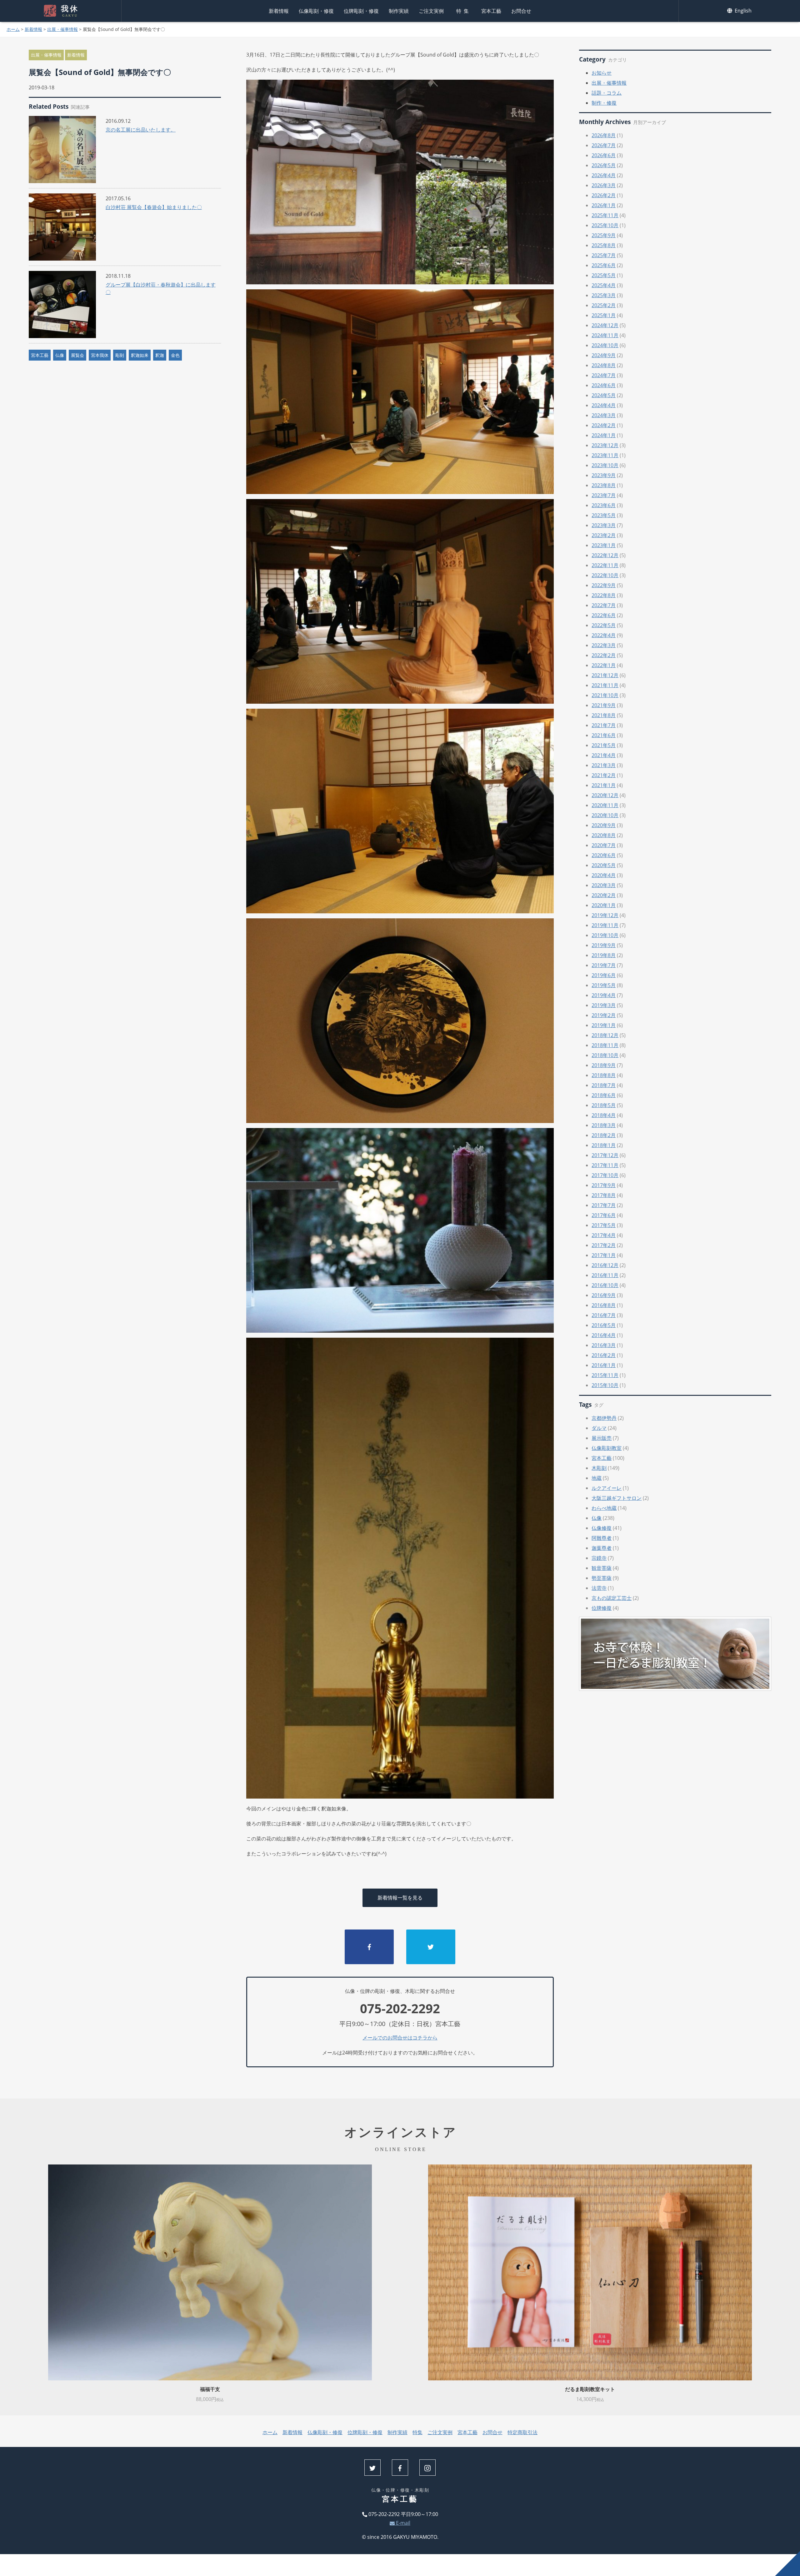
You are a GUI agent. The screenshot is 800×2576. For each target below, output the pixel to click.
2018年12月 (605, 1035)
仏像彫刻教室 (607, 1448)
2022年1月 (604, 665)
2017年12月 (605, 1155)
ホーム (13, 29)
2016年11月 (605, 1275)
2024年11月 (605, 335)
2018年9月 (604, 1065)
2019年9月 (604, 945)
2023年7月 (604, 495)
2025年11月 (605, 215)
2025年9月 (604, 235)
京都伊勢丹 (604, 1418)
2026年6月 (604, 155)
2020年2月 (604, 895)
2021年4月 (604, 755)
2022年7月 (604, 605)
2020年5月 (604, 865)
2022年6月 (604, 615)
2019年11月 (605, 925)
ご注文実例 (431, 11)
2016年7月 (604, 1315)
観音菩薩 (602, 1568)
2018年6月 (604, 1095)
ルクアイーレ (607, 1488)
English (742, 11)
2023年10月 (605, 465)
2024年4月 (604, 405)
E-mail (402, 2523)
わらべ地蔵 (604, 1508)
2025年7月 (604, 255)
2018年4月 (604, 1115)
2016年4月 (604, 1335)
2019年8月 (604, 955)
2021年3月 (604, 765)
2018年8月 (604, 1075)
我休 (70, 11)
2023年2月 (604, 535)
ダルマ (599, 1428)
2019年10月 (605, 935)
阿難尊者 (602, 1538)
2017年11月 (605, 1165)
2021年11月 (605, 685)
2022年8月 (604, 595)
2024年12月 (605, 325)
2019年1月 (604, 1025)
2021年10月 (605, 695)
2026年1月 (604, 205)
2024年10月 (605, 345)
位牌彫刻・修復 (361, 11)
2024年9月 (604, 355)
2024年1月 (604, 435)
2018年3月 (604, 1125)
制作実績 (399, 11)
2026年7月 (604, 145)
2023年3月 (604, 525)
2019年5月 (604, 985)
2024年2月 (604, 425)
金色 (175, 355)
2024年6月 (604, 385)
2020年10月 (605, 815)
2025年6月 (604, 265)
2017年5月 (604, 1225)
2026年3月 (604, 185)
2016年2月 (604, 1355)
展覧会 (77, 355)
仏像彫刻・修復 (316, 11)
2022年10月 (605, 575)
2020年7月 (604, 845)
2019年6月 (604, 975)
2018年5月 (604, 1105)
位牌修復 (602, 1608)
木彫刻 (599, 1468)
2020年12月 (605, 795)
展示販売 (602, 1438)
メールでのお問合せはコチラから (400, 2038)
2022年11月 (605, 565)
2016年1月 (604, 1365)
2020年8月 (604, 835)
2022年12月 (605, 555)
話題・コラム (607, 93)
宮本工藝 (491, 11)
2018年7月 (604, 1085)
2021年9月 (604, 705)
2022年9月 (604, 585)
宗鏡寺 (599, 1558)
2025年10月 (605, 225)
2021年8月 (604, 715)
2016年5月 (604, 1325)
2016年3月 (604, 1345)
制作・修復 (604, 103)
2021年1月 (604, 785)
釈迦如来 (140, 355)
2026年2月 (604, 195)
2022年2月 (604, 655)
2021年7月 (604, 725)
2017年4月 (604, 1235)
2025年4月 (604, 285)
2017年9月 (604, 1185)
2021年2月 (604, 775)
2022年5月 (604, 625)
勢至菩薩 (602, 1578)
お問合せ (521, 11)
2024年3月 (604, 415)
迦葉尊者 (602, 1548)
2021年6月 (604, 735)
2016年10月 (605, 1285)
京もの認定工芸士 (612, 1598)
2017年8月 (604, 1195)
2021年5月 (604, 745)
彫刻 (120, 355)
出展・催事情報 (62, 29)
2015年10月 (605, 1385)
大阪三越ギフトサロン (617, 1498)
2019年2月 (604, 1015)
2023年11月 (605, 455)
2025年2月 (604, 305)
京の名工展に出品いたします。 (141, 130)
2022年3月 (604, 645)
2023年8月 (604, 485)
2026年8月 (604, 135)
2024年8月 (604, 365)
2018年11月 (605, 1045)
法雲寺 (599, 1588)
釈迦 (160, 355)
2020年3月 (604, 885)
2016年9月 (604, 1295)
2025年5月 (604, 275)
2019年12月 (605, 915)
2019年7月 (604, 965)
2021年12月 (605, 675)
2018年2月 (604, 1135)
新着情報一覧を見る (400, 1898)
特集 (464, 11)
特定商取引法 (522, 2432)
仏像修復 (602, 1528)
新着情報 (279, 11)
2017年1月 (604, 1255)
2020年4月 (604, 875)
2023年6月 (604, 505)
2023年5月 (604, 515)
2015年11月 (605, 1375)
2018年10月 (605, 1055)
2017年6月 (604, 1215)
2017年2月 (604, 1245)
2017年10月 (605, 1175)
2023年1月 (604, 545)
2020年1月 (604, 905)
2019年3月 (604, 1005)
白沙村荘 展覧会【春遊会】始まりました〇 (154, 207)
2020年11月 (605, 805)
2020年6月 (604, 855)
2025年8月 (604, 245)
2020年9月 (604, 825)
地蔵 (597, 1478)
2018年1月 (604, 1145)
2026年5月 (604, 165)
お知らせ (602, 73)
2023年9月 (604, 475)
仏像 (60, 355)
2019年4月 (604, 995)
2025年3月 (604, 295)
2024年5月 (604, 395)
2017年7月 (604, 1205)
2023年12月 (605, 445)
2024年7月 (604, 375)
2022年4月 (604, 635)
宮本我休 (100, 355)
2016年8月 (604, 1305)
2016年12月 (605, 1265)
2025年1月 (604, 315)
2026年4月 (604, 175)
